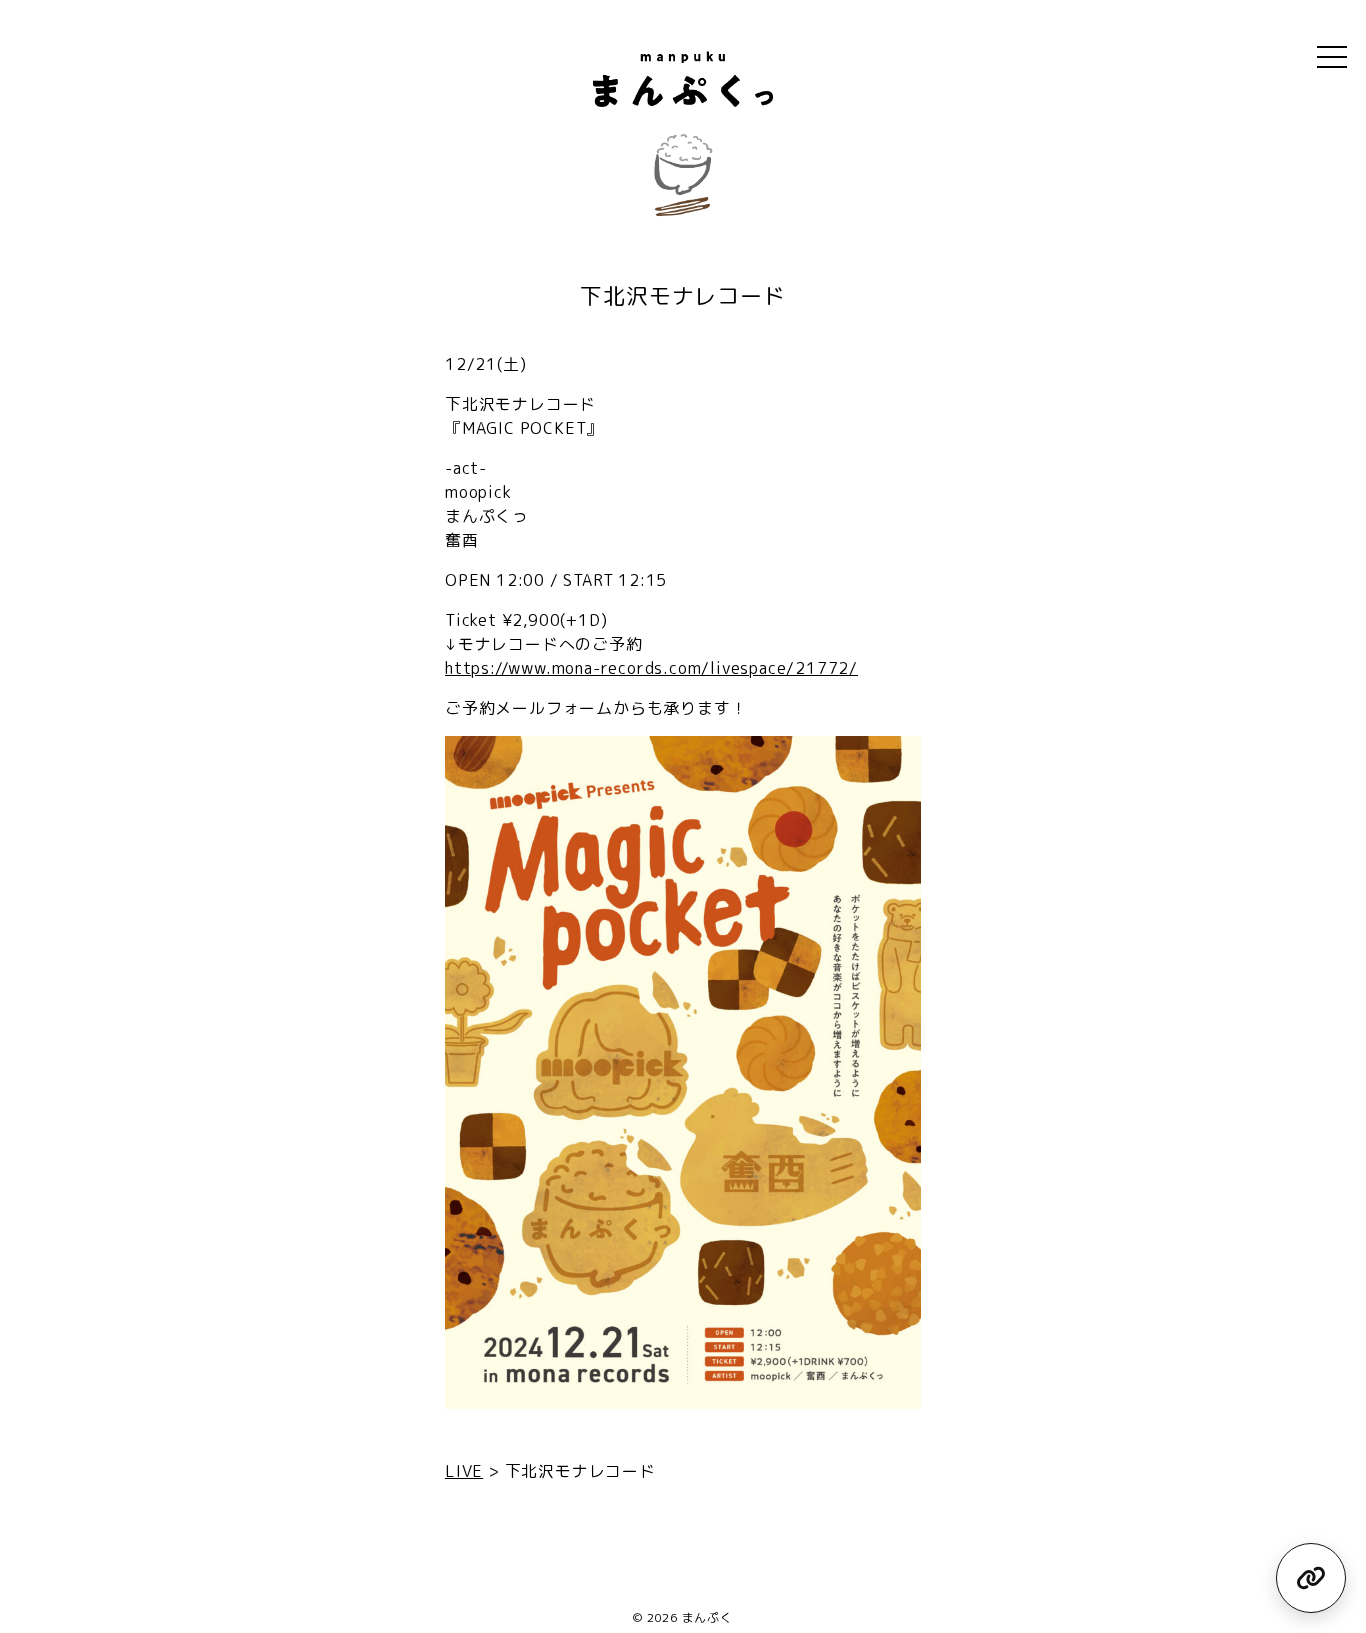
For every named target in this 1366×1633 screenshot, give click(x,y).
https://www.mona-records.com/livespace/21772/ (651, 668)
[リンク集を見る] (1311, 1578)
